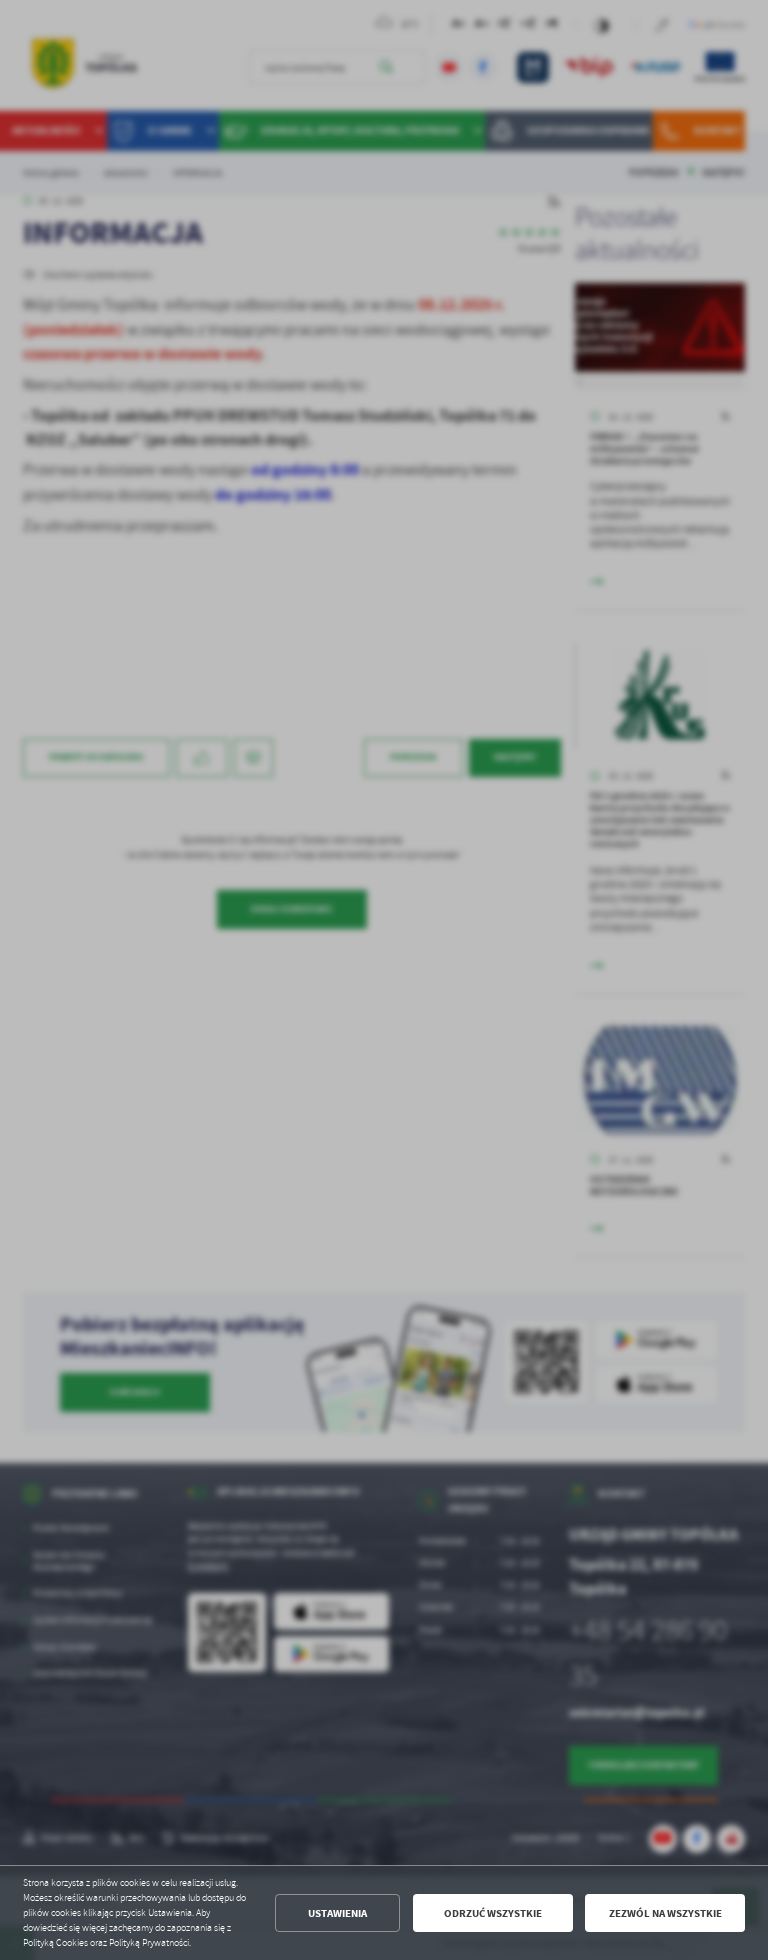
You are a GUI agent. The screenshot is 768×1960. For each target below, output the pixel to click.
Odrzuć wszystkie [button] (493, 1913)
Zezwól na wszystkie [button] (665, 1913)
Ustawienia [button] (337, 1913)
